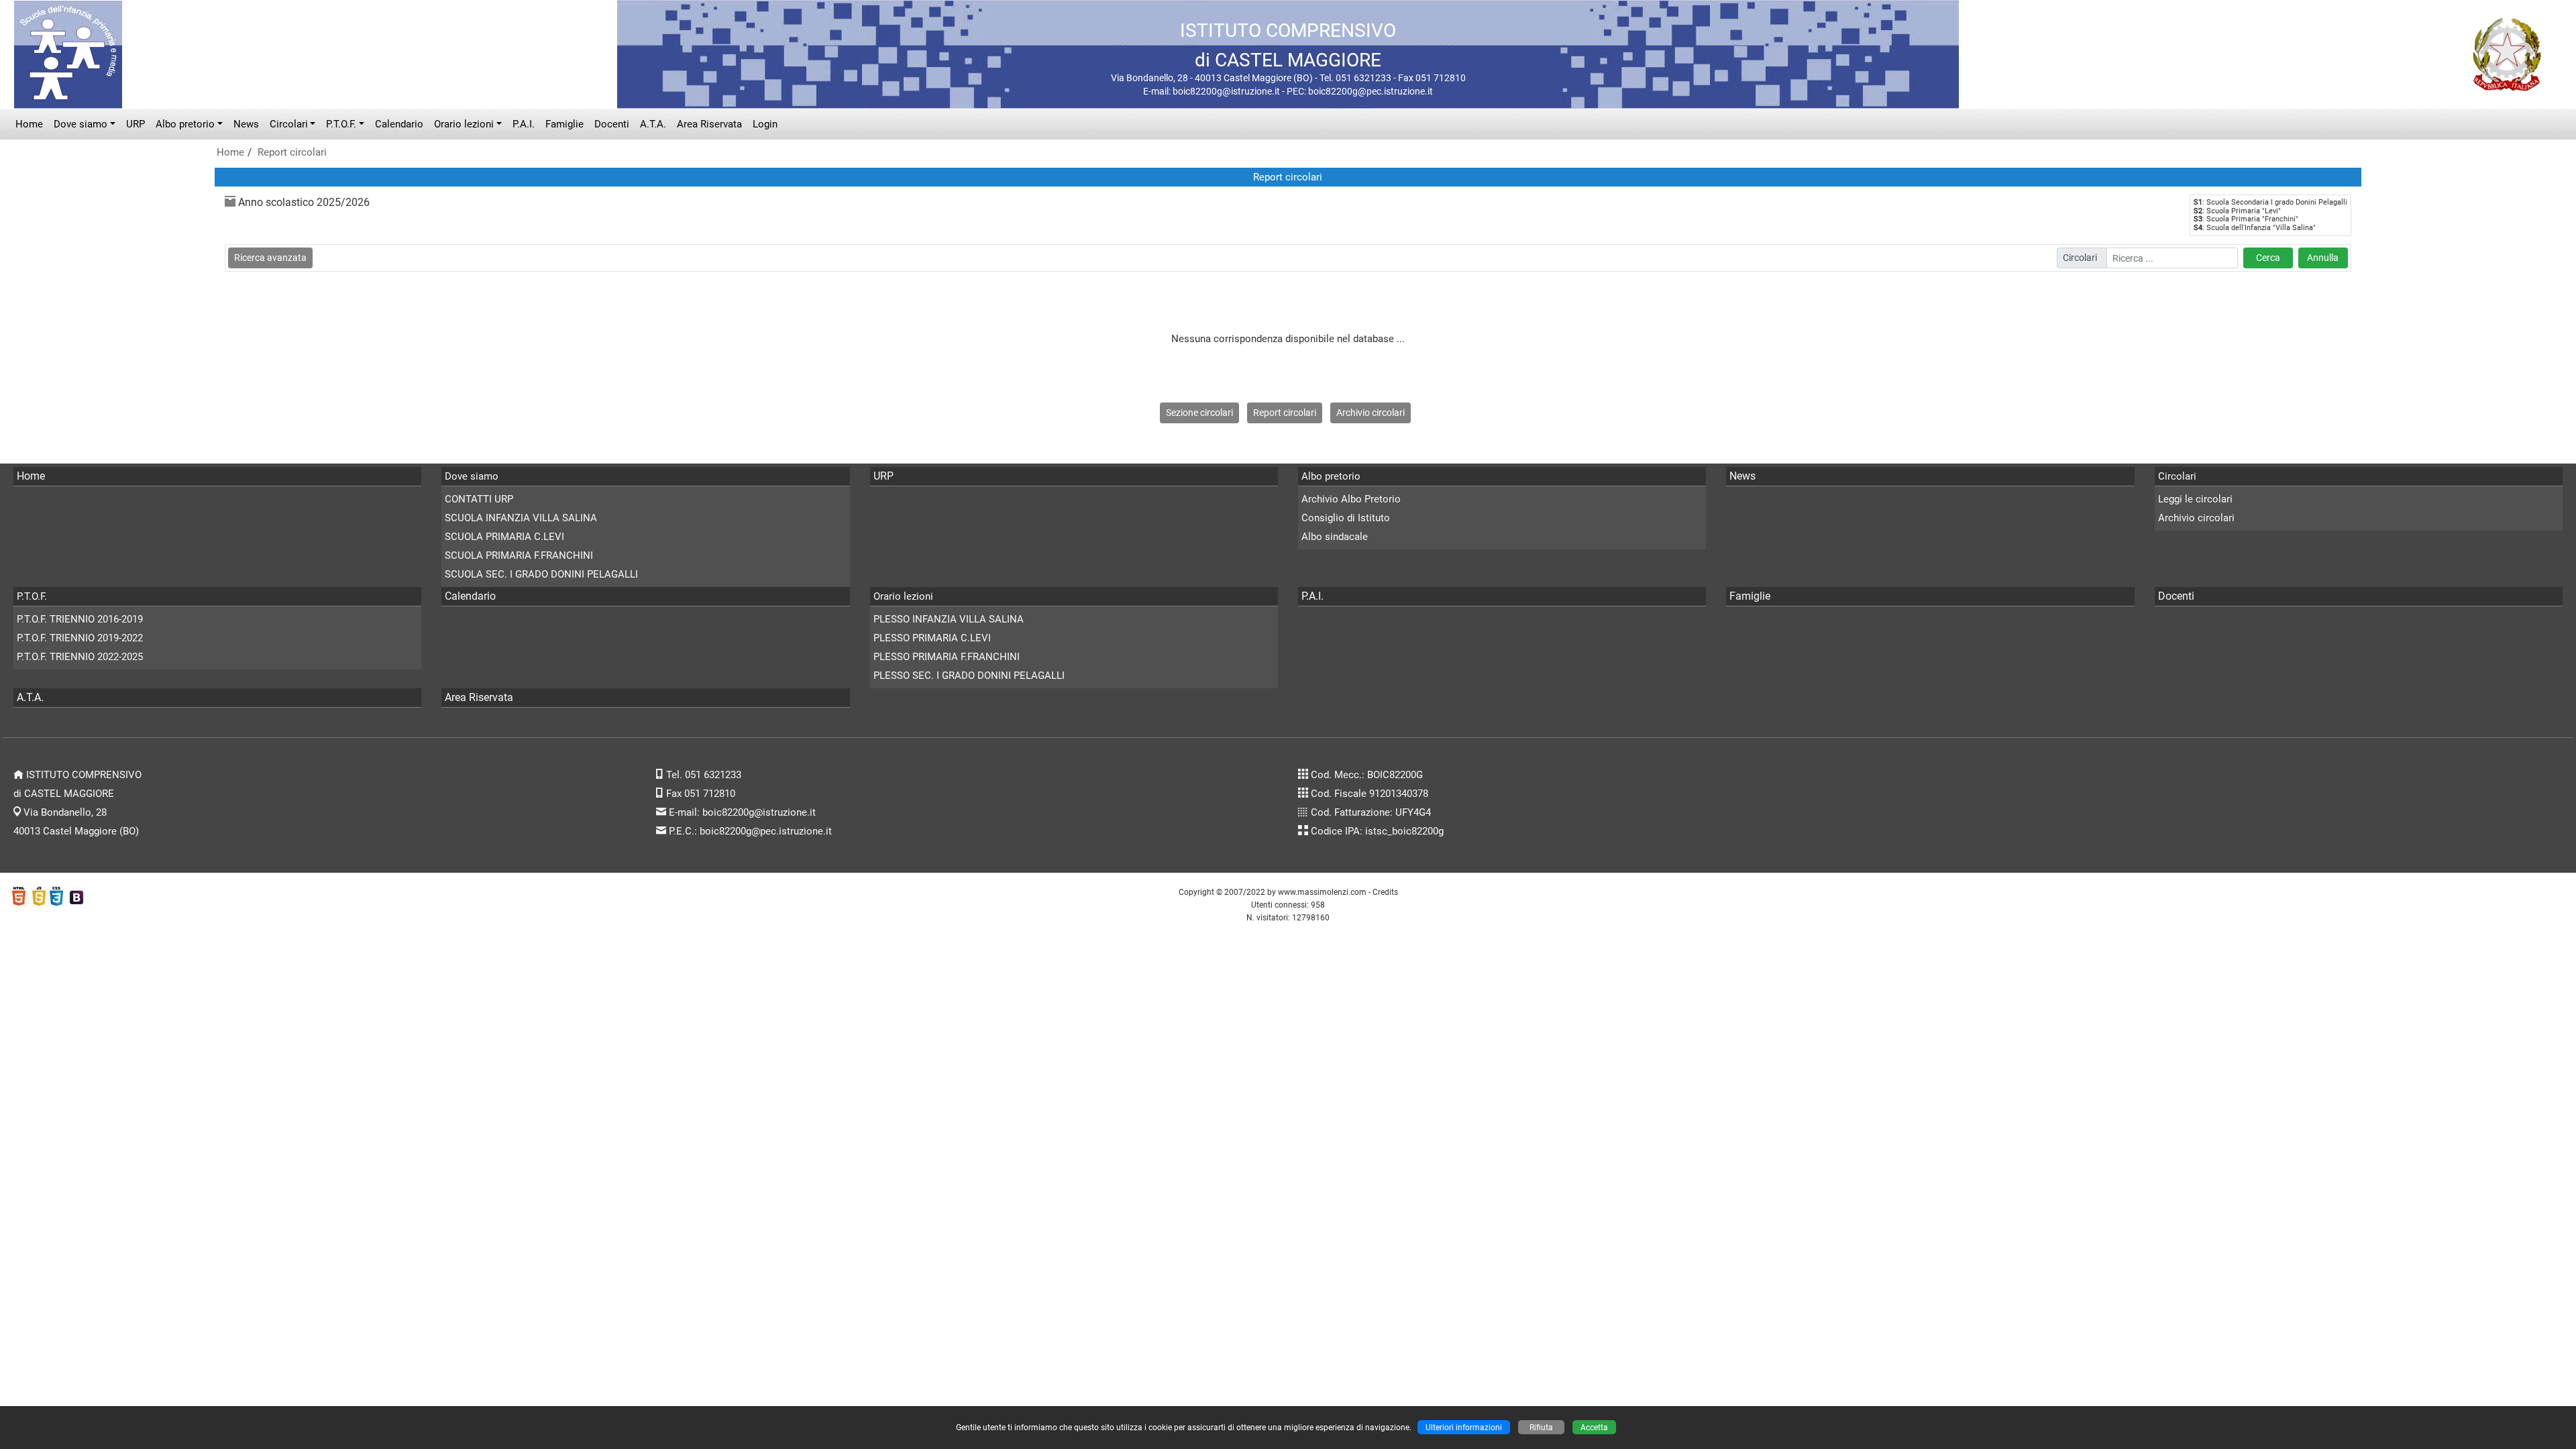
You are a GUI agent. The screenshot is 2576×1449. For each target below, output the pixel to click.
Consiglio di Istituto (1346, 518)
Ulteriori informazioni (1464, 1427)
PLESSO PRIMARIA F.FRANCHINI (947, 657)
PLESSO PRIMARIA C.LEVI (932, 638)
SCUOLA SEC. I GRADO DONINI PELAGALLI (541, 574)
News (246, 124)
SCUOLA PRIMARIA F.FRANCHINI (519, 555)
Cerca (2268, 258)
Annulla (2323, 258)
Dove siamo (80, 124)
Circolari (289, 124)
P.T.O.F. (341, 124)
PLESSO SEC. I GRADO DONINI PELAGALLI (969, 676)
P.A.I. (524, 124)
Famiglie (565, 124)
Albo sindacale (1335, 537)
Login (765, 124)
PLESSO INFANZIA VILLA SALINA (949, 619)
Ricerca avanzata (270, 258)
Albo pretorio (185, 124)
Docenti (612, 124)
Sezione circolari (1199, 413)
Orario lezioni (464, 124)
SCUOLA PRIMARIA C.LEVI (504, 537)
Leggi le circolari (2195, 499)
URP (136, 124)
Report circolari (292, 152)
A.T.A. (653, 124)
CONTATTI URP (479, 499)
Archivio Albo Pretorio (1351, 499)
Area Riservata (709, 124)
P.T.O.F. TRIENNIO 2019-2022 (80, 638)
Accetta (1594, 1427)
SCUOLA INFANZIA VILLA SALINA (521, 518)
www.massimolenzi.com (1322, 892)
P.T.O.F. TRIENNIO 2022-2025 (80, 657)
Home (29, 124)
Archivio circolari (1371, 413)
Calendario (399, 124)
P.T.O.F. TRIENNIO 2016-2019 (80, 619)
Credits (1385, 892)
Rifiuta (1541, 1427)
